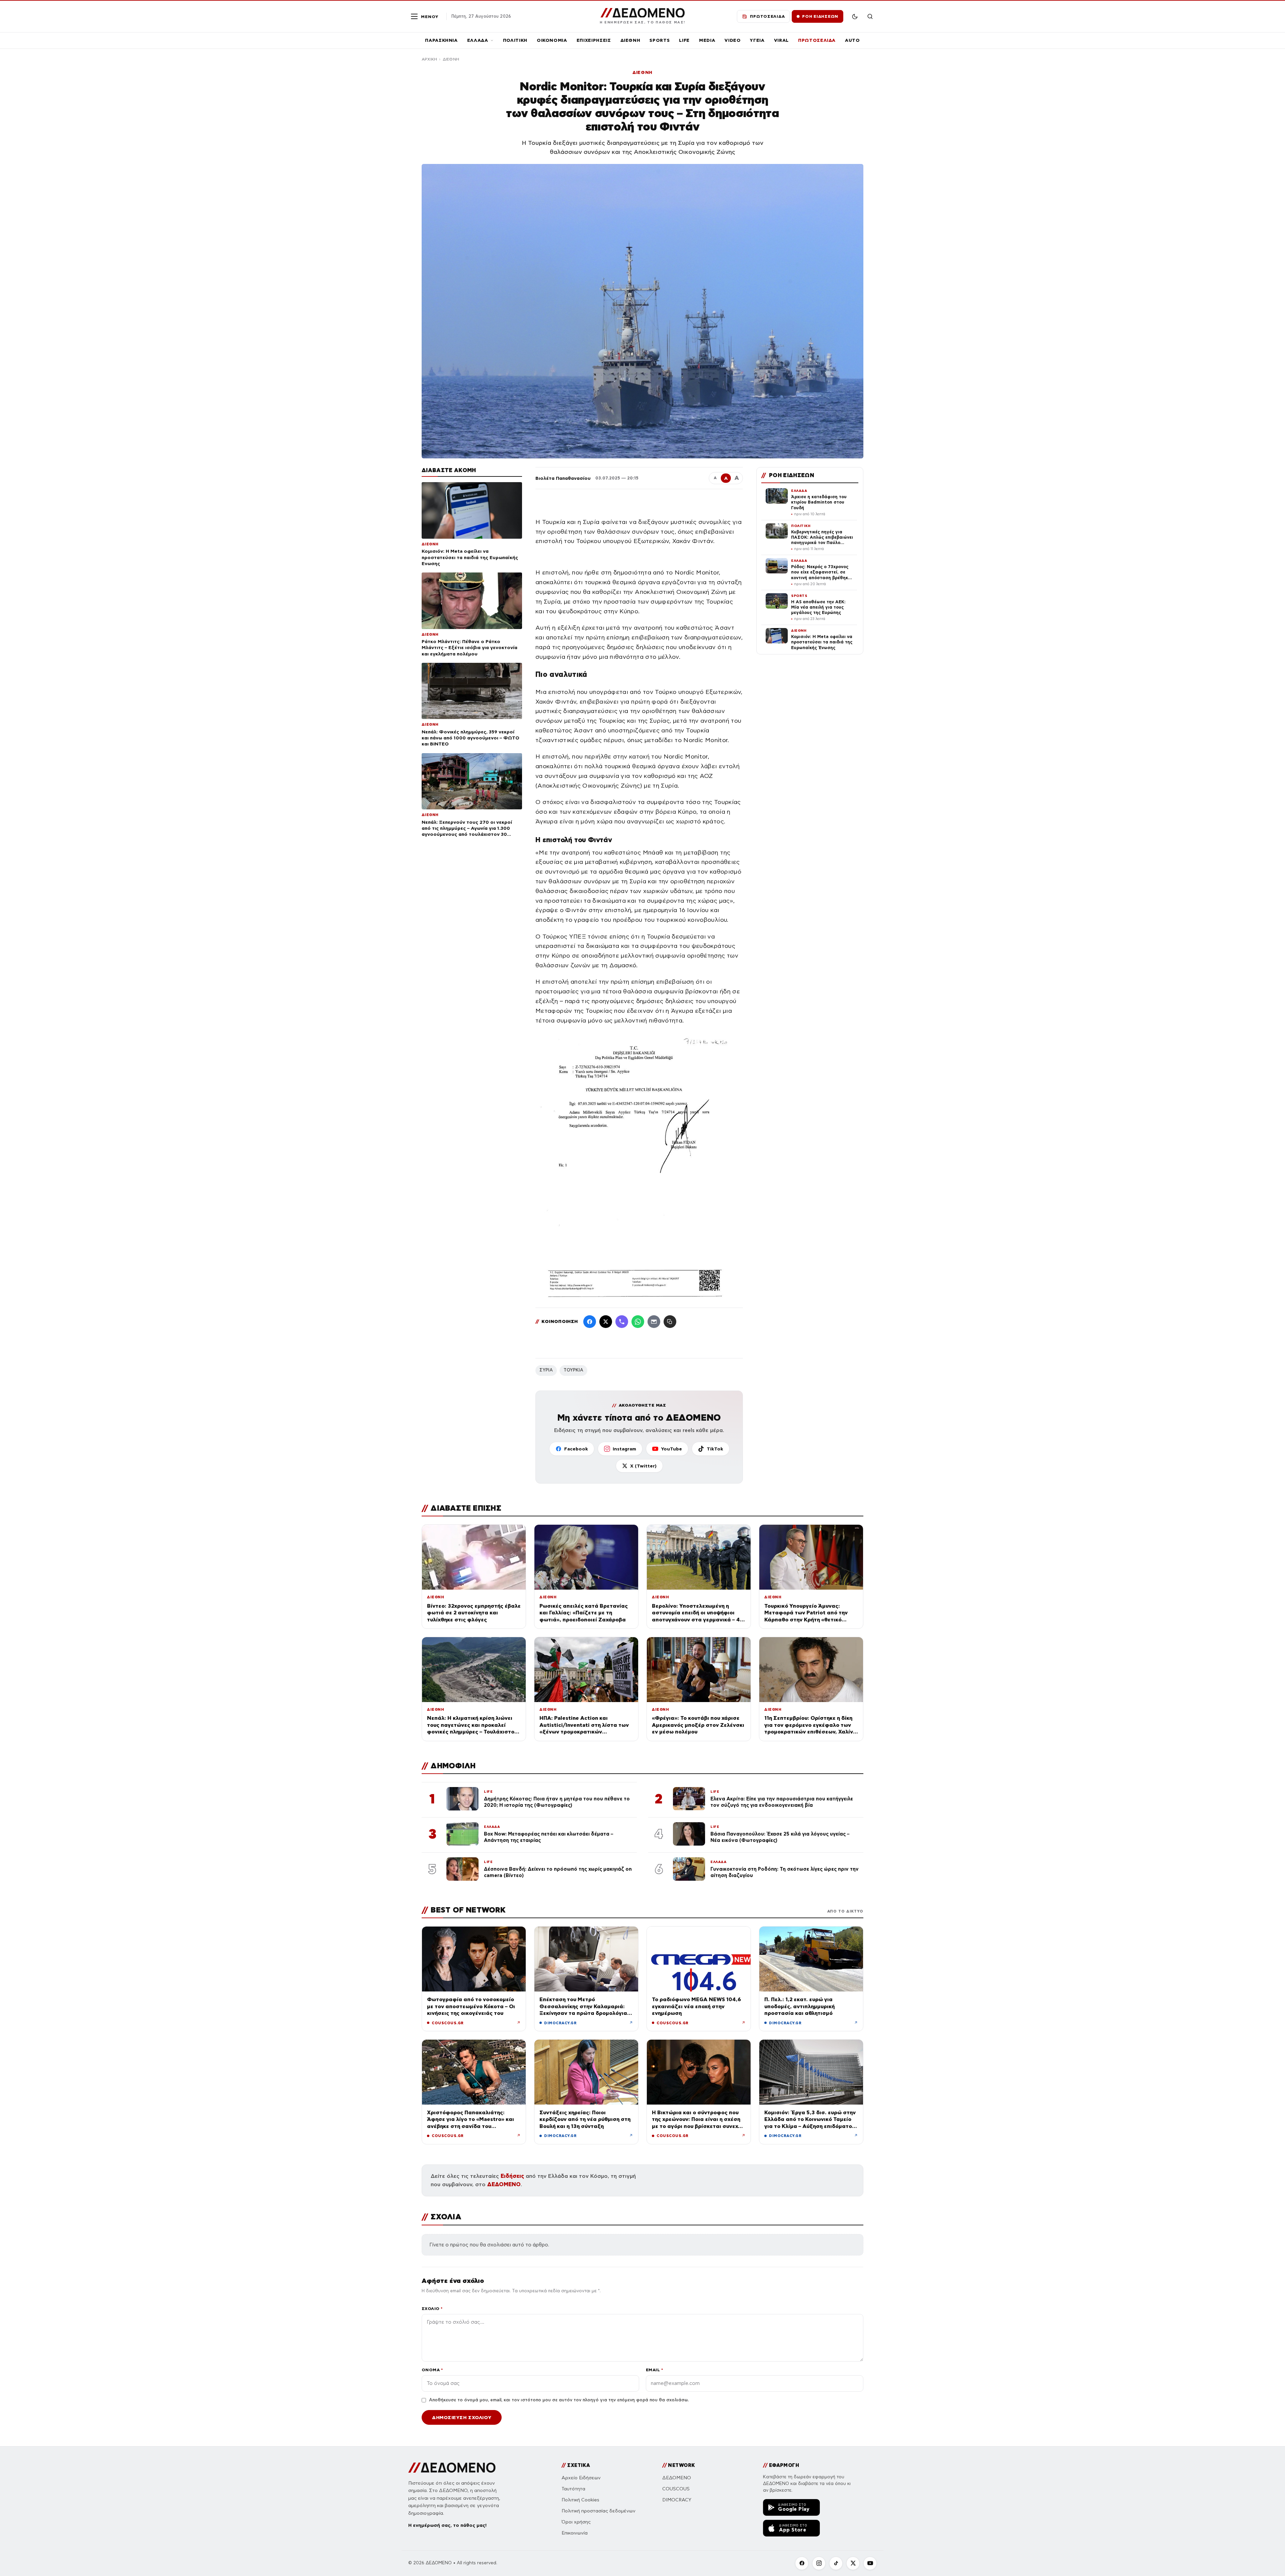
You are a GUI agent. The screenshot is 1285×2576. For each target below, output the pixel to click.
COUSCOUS (676, 2489)
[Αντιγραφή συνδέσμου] (670, 1322)
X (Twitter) (643, 1466)
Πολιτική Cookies (580, 2500)
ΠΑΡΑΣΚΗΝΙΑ (441, 40)
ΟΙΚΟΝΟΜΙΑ (552, 40)
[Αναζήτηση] (870, 16)
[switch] (855, 16)
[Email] (654, 1322)
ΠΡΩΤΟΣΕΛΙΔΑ (817, 40)
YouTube (671, 1449)
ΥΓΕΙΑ (757, 40)
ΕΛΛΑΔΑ (478, 40)
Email (654, 2370)
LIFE (684, 40)
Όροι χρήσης (576, 2522)
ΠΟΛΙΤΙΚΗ (515, 40)
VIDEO (733, 40)
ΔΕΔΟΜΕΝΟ (504, 2184)
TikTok (715, 1449)
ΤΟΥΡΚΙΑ (573, 1370)
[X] (853, 2563)
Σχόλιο (432, 2308)
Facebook (576, 1449)
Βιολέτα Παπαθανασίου (563, 478)
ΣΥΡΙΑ (546, 1370)
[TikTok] (836, 2563)
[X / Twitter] (606, 1322)
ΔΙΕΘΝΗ (630, 40)
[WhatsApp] (638, 1322)
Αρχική (429, 59)
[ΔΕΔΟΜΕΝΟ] (452, 2468)
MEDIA (707, 40)
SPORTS (660, 40)
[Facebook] (590, 1322)
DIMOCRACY (677, 2500)
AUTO (852, 40)
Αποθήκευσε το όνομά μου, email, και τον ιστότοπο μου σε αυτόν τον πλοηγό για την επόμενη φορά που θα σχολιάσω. (559, 2400)
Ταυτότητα (573, 2489)
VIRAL (781, 40)
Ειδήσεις (512, 2176)
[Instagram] (819, 2563)
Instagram (624, 1449)
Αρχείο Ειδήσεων (581, 2478)
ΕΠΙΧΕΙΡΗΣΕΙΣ (594, 40)
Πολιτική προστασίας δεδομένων (598, 2511)
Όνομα (432, 2370)
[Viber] (622, 1322)
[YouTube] (870, 2563)
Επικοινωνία (575, 2533)
